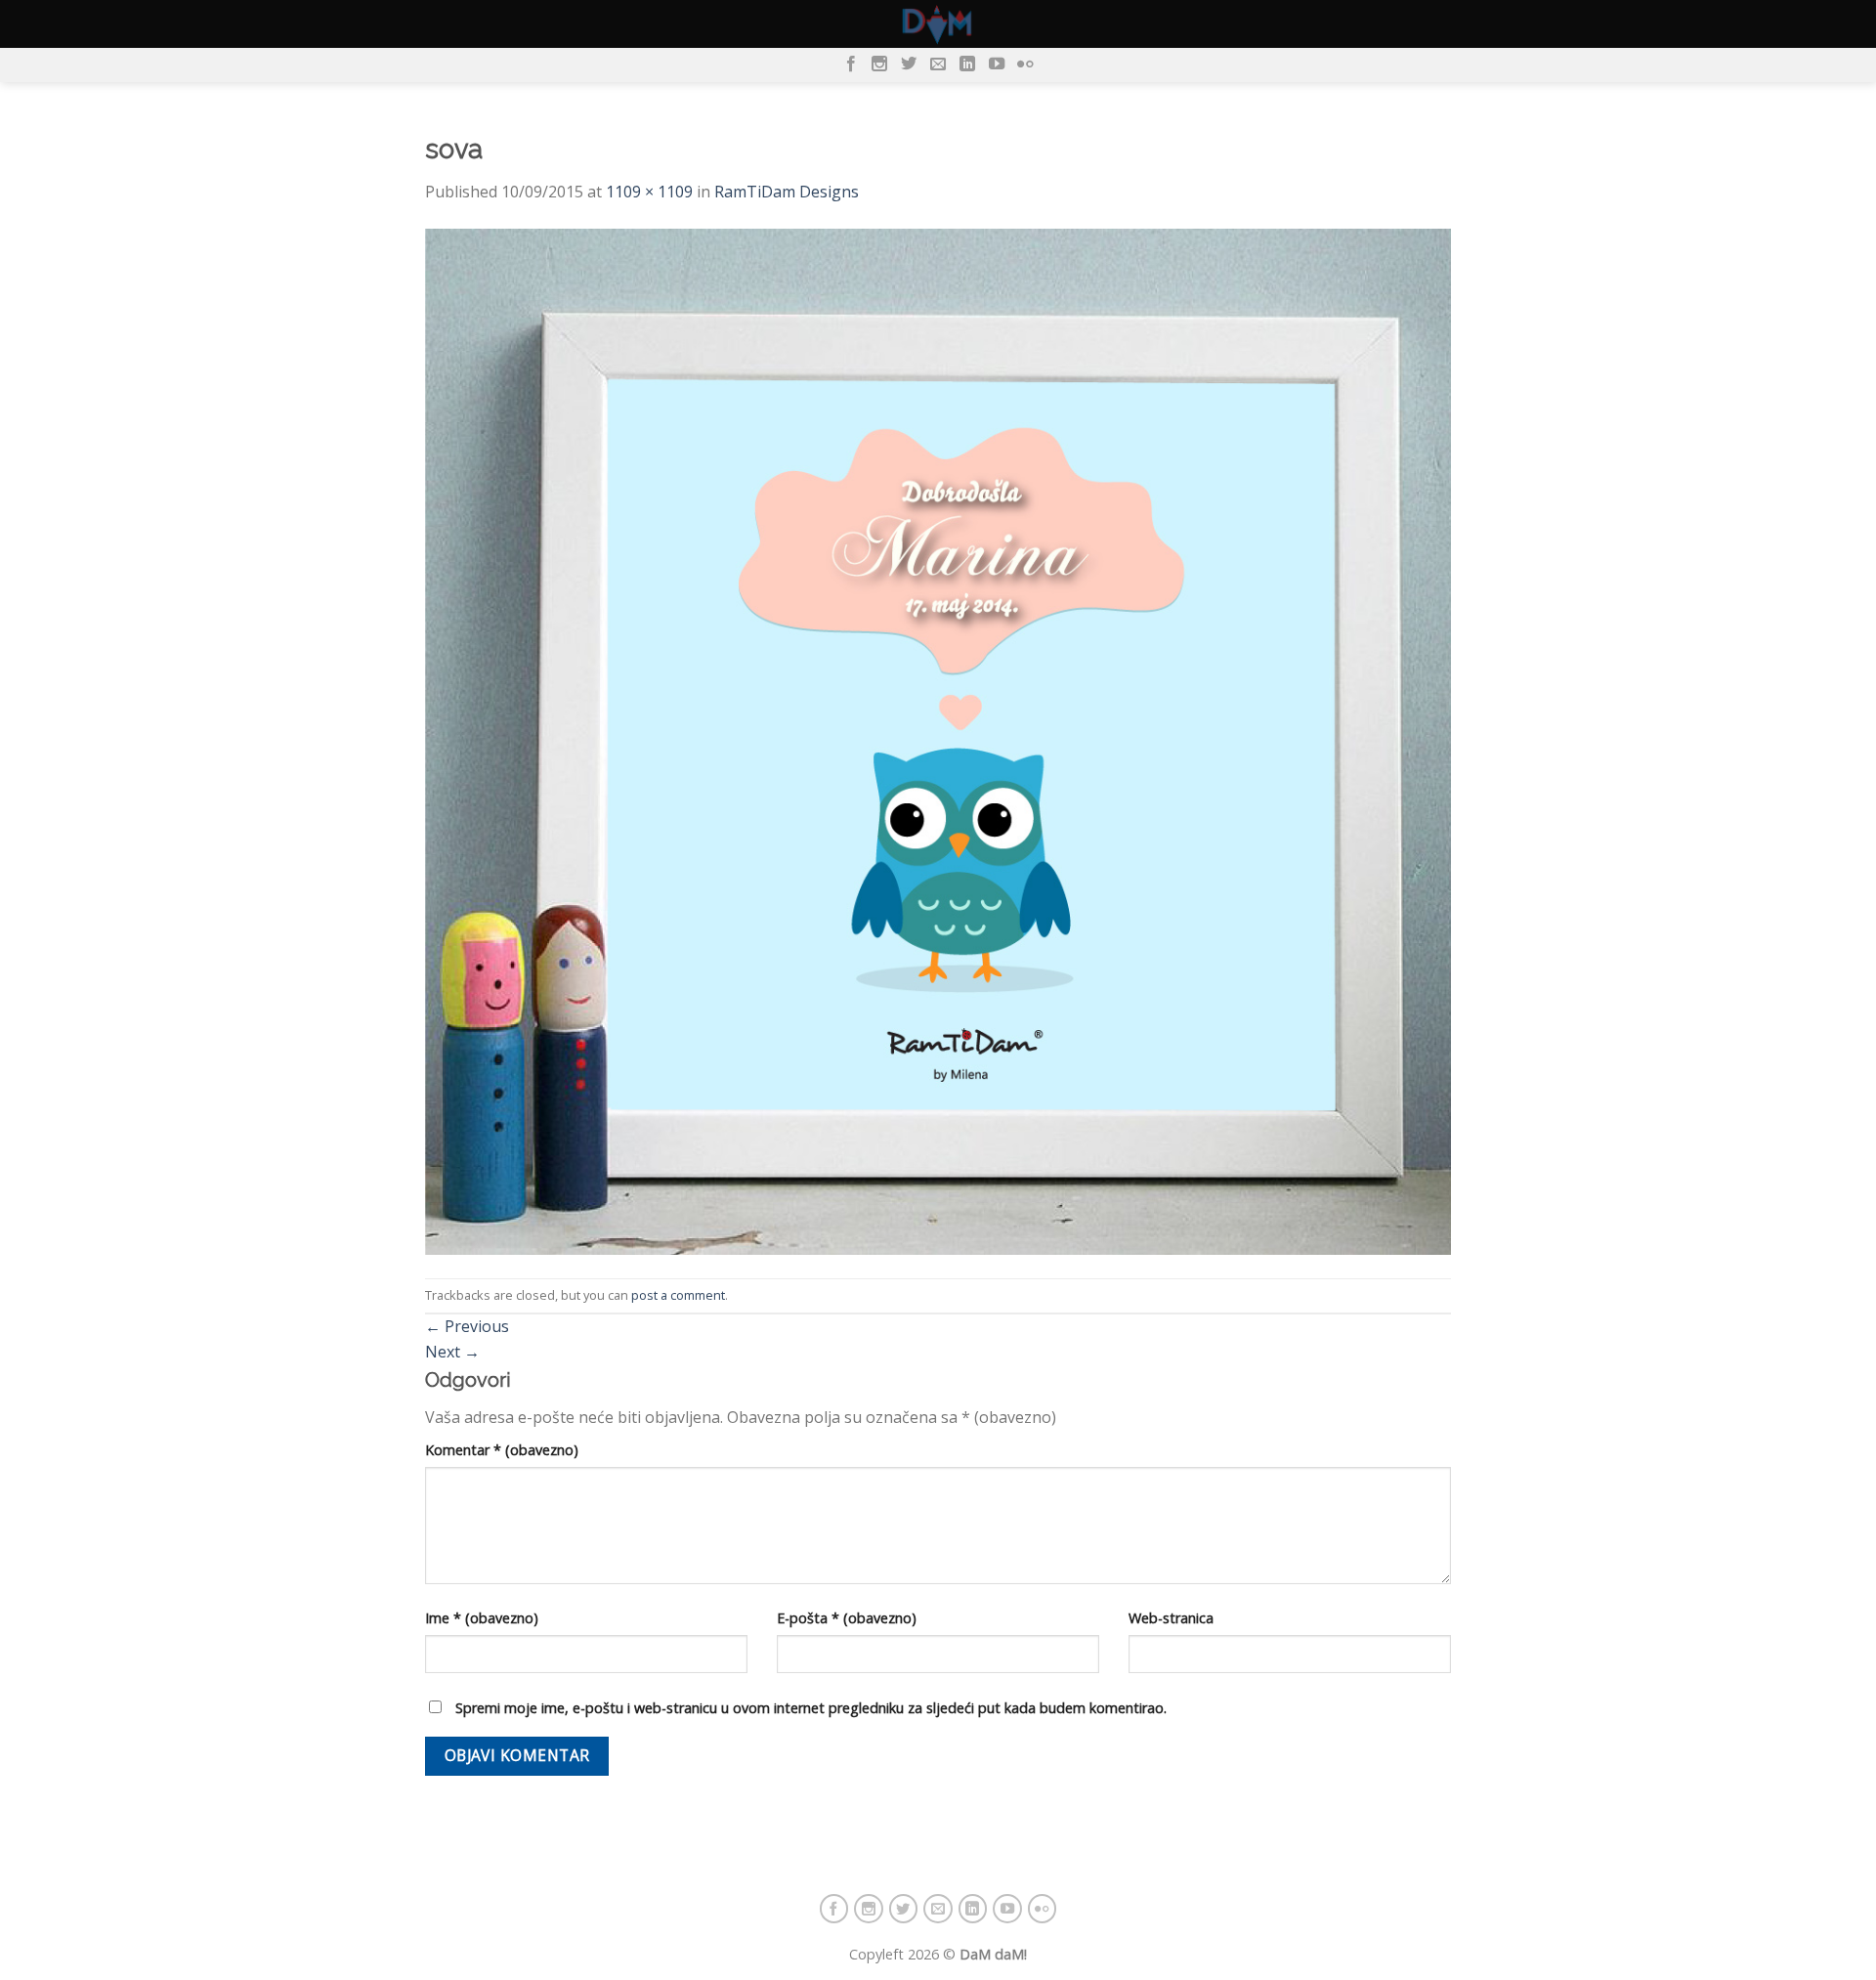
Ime (482, 1618)
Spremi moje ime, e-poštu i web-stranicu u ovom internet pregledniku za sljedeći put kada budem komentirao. (811, 1708)
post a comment (678, 1295)
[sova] (938, 742)
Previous (467, 1326)
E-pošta (847, 1618)
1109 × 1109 (649, 192)
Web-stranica (1171, 1618)
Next (452, 1352)
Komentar (502, 1450)
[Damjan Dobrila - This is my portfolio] (938, 24)
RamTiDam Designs (787, 192)
